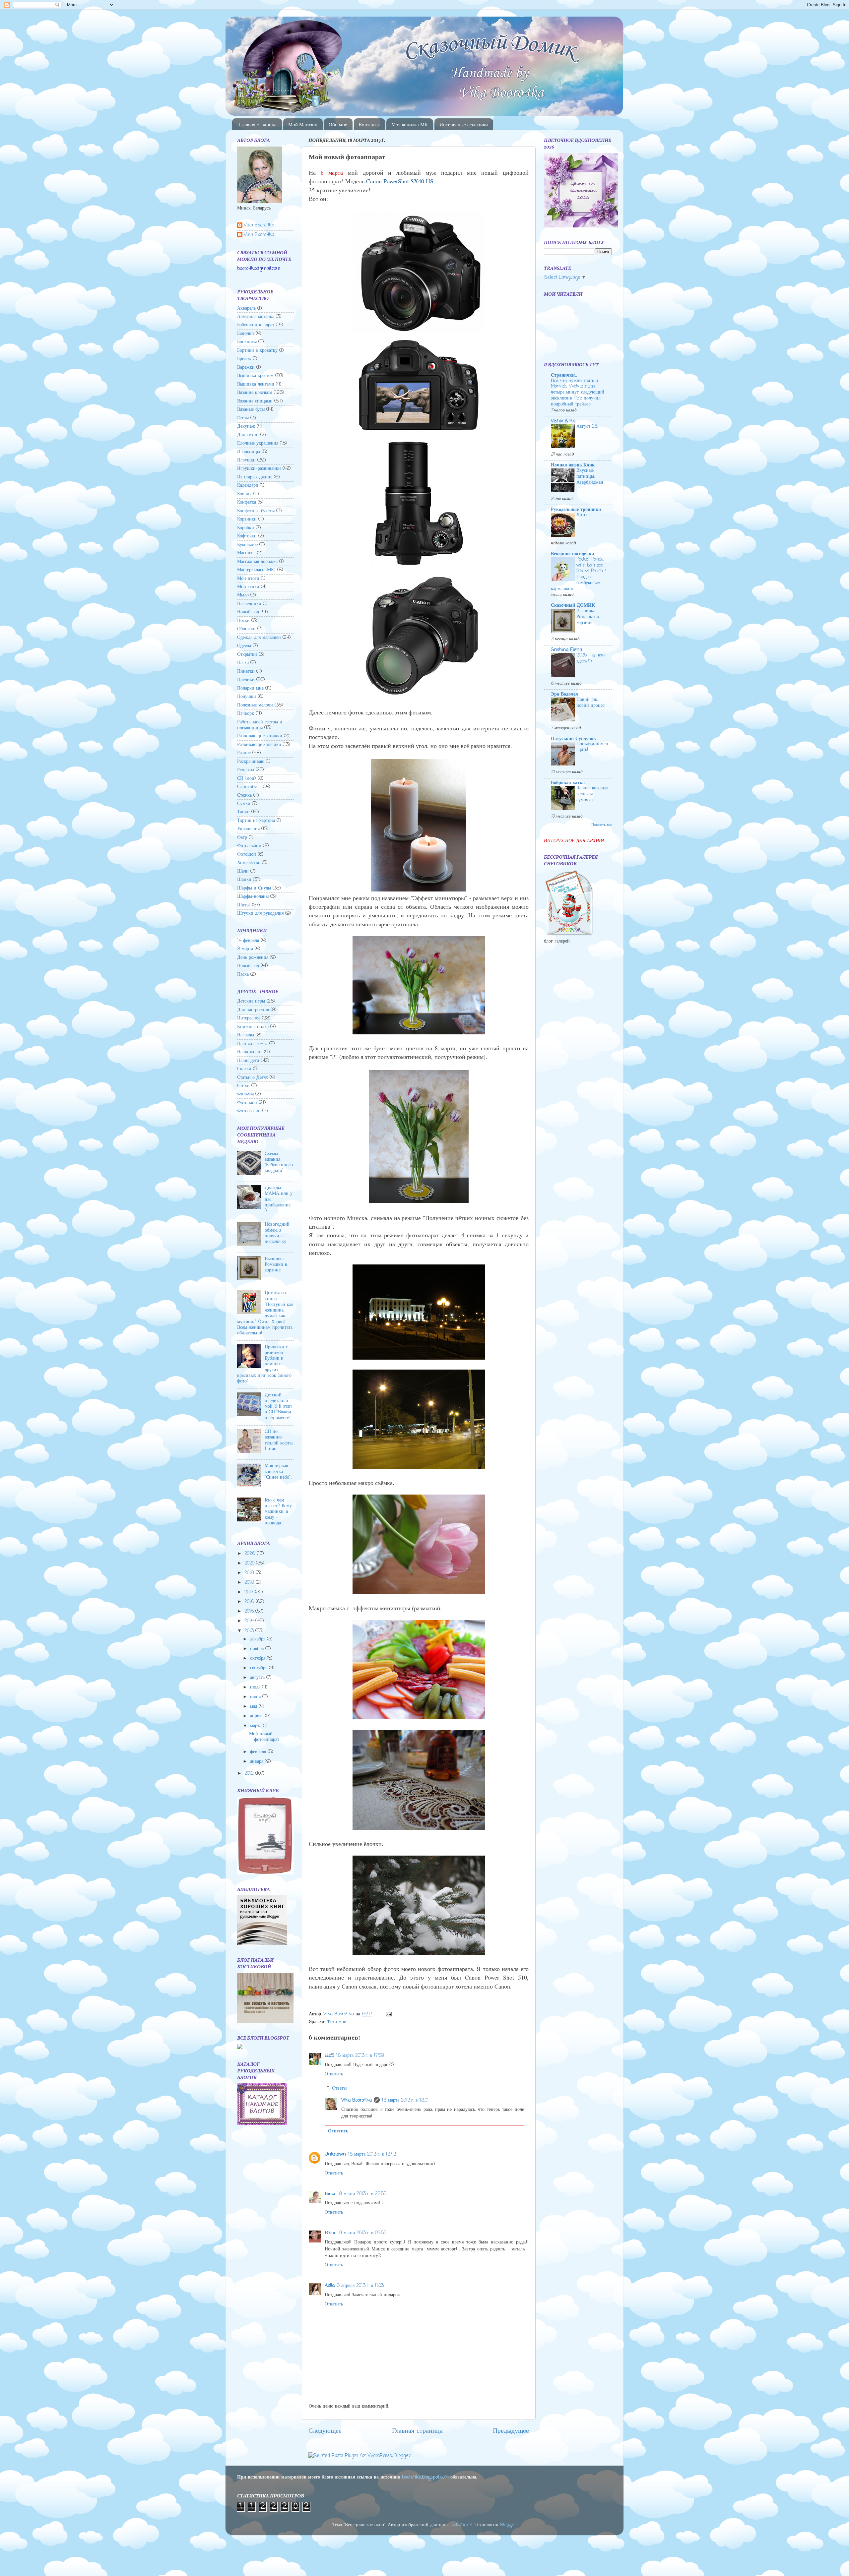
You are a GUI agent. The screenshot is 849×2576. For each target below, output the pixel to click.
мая (254, 1706)
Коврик (244, 494)
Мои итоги (248, 579)
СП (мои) (247, 778)
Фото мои (337, 2022)
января (258, 1761)
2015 (250, 1611)
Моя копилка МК (410, 124)
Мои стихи (248, 587)
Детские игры (251, 1001)
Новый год (248, 612)
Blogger (508, 2525)
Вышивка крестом (255, 376)
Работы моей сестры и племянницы (260, 725)
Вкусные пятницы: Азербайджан (590, 477)
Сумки (244, 804)
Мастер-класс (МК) (256, 570)
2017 (250, 1592)
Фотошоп (247, 854)
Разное (244, 753)
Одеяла (244, 646)
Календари (248, 485)
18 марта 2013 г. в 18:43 (372, 2154)
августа (258, 1678)
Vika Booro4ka (357, 2100)
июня (256, 1697)
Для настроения (253, 1010)
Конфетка (247, 502)
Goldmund (461, 2525)
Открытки (247, 654)
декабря (259, 1639)
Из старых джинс (255, 477)
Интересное (249, 1018)
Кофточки (247, 536)
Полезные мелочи (255, 705)
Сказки (244, 1069)
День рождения (253, 957)
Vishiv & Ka (563, 421)
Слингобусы (249, 787)
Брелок (244, 359)
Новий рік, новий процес (590, 703)
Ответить (334, 2074)
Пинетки (246, 671)
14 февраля (248, 941)
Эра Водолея (564, 694)
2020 (250, 1563)
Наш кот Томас (252, 1044)
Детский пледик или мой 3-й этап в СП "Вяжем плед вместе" (278, 1407)
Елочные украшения (258, 443)
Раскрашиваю (251, 762)
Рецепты (246, 770)
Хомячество (249, 863)
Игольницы (249, 452)
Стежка (244, 795)
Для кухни (248, 435)
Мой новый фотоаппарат (264, 1737)
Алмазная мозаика (256, 317)
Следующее (325, 2431)
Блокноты (247, 342)
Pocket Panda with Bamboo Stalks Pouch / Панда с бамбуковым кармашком (578, 574)
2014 (250, 1621)
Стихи (243, 1086)
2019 (250, 1573)
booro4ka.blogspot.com (425, 2477)
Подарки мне (250, 688)
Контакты (369, 124)
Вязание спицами (255, 401)
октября (259, 1658)
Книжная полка (253, 1027)
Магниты (246, 553)
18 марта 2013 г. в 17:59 (360, 2055)
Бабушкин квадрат (256, 325)
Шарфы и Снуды (254, 888)
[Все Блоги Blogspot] (240, 2048)
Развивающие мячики (259, 745)
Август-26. (587, 427)
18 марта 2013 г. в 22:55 (362, 2194)
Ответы (339, 2088)
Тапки (243, 812)
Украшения (248, 829)
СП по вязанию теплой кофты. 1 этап (279, 1440)
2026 (251, 1554)
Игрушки (246, 460)
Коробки (246, 528)
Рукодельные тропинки (576, 510)
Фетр (242, 837)
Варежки (246, 367)
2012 (250, 1773)
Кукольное (247, 545)
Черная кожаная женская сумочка (592, 794)
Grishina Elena (566, 650)
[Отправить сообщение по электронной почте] (388, 2014)
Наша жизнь (250, 1052)
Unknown (335, 2154)
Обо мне (338, 124)
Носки (243, 621)
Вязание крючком (255, 393)
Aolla (330, 2286)
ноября (258, 1649)
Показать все (602, 825)
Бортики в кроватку (257, 350)
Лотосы (584, 515)
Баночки (246, 334)
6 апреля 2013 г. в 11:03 (360, 2286)
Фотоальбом (249, 846)
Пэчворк (246, 713)
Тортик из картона (256, 821)
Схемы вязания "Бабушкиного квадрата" (279, 1162)
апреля (258, 1716)
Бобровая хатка (568, 783)
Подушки (247, 697)
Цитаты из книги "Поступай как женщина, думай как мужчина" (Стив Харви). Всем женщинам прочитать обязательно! (265, 1313)
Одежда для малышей (259, 638)
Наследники (249, 604)
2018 (250, 1582)
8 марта (245, 949)
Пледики (246, 680)
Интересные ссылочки (464, 124)
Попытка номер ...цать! (592, 747)
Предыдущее (511, 2431)
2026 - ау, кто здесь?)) (590, 658)
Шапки (244, 880)
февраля (259, 1752)
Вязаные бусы (251, 409)
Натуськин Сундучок (573, 739)
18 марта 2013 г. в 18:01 (405, 2100)
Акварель (246, 308)
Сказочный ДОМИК (573, 605)
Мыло (243, 595)
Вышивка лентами (256, 384)
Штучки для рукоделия (260, 913)
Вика (330, 2194)
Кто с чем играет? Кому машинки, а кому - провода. (278, 1512)
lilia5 (329, 2055)
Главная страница (258, 124)
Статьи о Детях (253, 1077)
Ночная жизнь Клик (573, 465)
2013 (250, 1631)
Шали (243, 871)
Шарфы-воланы (253, 896)
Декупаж (246, 426)
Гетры (243, 418)
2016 (250, 1602)
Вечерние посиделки (572, 554)
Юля (330, 2233)
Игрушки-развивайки (259, 468)
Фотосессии (249, 1111)
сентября (260, 1668)
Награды (246, 1035)
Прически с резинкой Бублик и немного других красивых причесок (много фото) (264, 1364)
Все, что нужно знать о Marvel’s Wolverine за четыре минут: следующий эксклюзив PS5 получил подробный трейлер (578, 393)
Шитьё (244, 905)
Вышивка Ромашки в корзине (276, 1265)
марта (257, 1726)
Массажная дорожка (257, 562)
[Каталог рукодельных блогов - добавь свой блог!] (262, 2124)
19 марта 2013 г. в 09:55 (362, 2233)
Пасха (243, 663)
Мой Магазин (303, 124)
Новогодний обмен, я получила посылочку (277, 1233)
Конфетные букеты (256, 511)
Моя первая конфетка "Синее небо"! (278, 1472)
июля (256, 1687)
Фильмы (245, 1094)
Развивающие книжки (260, 736)
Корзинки (247, 519)
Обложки (246, 629)
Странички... (564, 375)
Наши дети (248, 1061)
